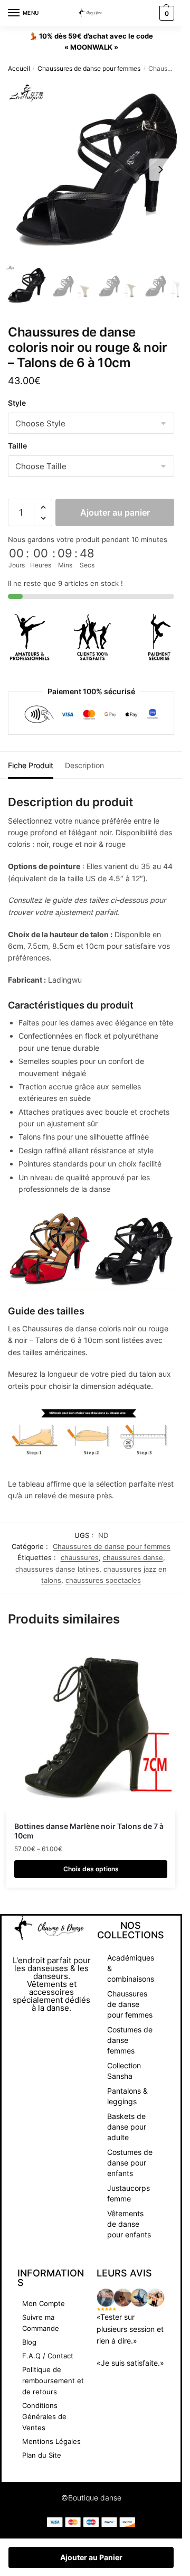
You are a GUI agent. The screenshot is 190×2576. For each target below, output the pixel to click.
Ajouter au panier (115, 512)
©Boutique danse (91, 2498)
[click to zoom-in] (95, 170)
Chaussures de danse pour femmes (89, 68)
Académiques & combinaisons (131, 1968)
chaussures (80, 1557)
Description (84, 765)
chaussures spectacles (103, 1580)
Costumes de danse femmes (130, 2040)
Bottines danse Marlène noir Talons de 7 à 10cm (89, 1831)
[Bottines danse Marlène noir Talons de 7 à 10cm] (91, 1727)
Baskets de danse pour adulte (127, 2127)
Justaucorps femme (129, 2193)
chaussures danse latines (57, 1569)
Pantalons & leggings (127, 2096)
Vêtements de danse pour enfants (129, 2224)
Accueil (19, 68)
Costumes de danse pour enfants (130, 2163)
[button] (160, 170)
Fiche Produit (31, 765)
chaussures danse (133, 1557)
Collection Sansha (124, 2071)
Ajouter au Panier (91, 2557)
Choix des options (91, 1869)
